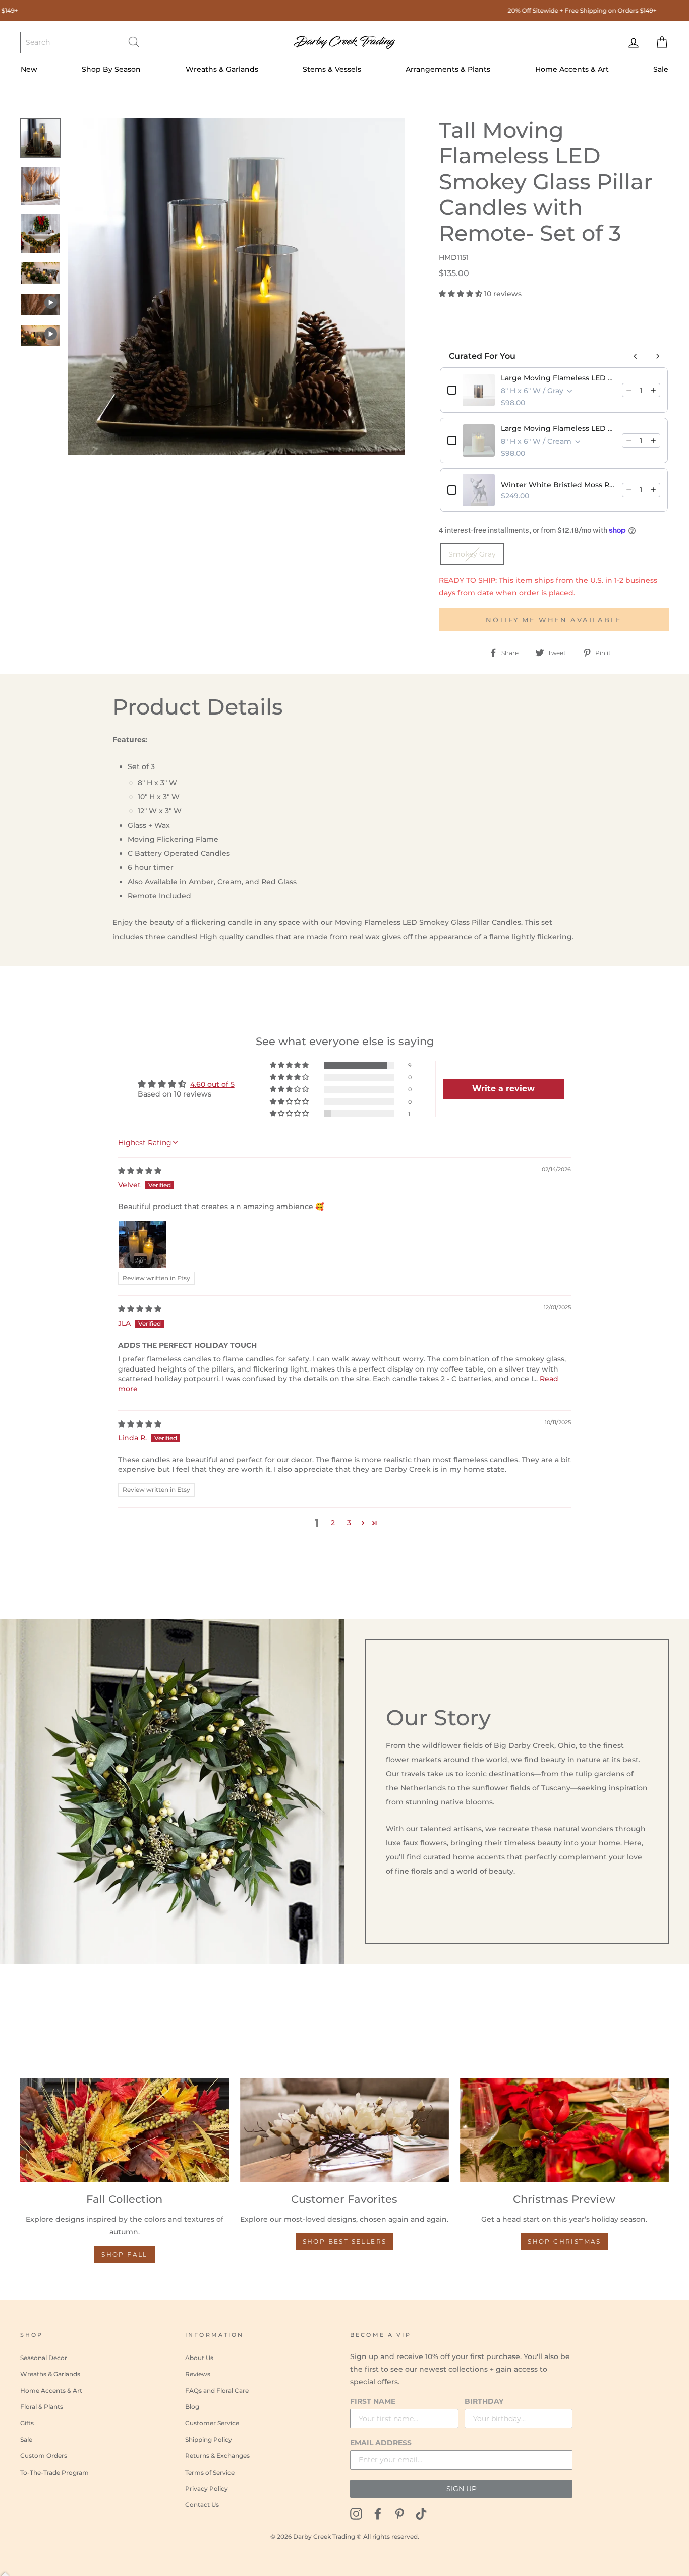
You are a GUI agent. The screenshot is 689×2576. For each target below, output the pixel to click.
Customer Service (212, 2423)
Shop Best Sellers (345, 2242)
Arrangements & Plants (448, 69)
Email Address (381, 2443)
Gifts (27, 2423)
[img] (140, 1171)
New (29, 69)
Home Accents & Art (572, 69)
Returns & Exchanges (217, 2456)
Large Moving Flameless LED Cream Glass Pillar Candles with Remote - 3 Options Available (558, 428)
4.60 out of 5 (212, 1084)
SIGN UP (462, 2489)
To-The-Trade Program (54, 2472)
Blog (192, 2407)
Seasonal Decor (44, 2358)
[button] (462, 294)
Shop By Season (111, 69)
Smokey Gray (472, 554)
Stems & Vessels (332, 69)
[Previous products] (636, 356)
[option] (237, 286)
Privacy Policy (207, 2488)
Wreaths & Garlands (222, 69)
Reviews (198, 2374)
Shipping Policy (209, 2440)
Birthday (484, 2401)
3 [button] (349, 1523)
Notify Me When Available (554, 620)
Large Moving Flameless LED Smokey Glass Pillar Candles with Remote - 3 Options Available (558, 378)
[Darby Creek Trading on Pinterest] (399, 2513)
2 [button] (333, 1523)
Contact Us (202, 2505)
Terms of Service (210, 2472)
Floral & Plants (42, 2407)
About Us (199, 2358)
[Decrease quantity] (629, 390)
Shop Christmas (564, 2242)
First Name (373, 2401)
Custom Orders (44, 2456)
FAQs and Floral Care (217, 2391)
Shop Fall (125, 2254)
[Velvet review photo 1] (142, 1244)
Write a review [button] (503, 1089)
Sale (661, 69)
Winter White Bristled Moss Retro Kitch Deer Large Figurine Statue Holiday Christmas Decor (558, 485)
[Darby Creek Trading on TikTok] (421, 2513)
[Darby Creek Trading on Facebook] (378, 2513)
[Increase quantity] (653, 390)
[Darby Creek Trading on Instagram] (356, 2513)
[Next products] (658, 356)
